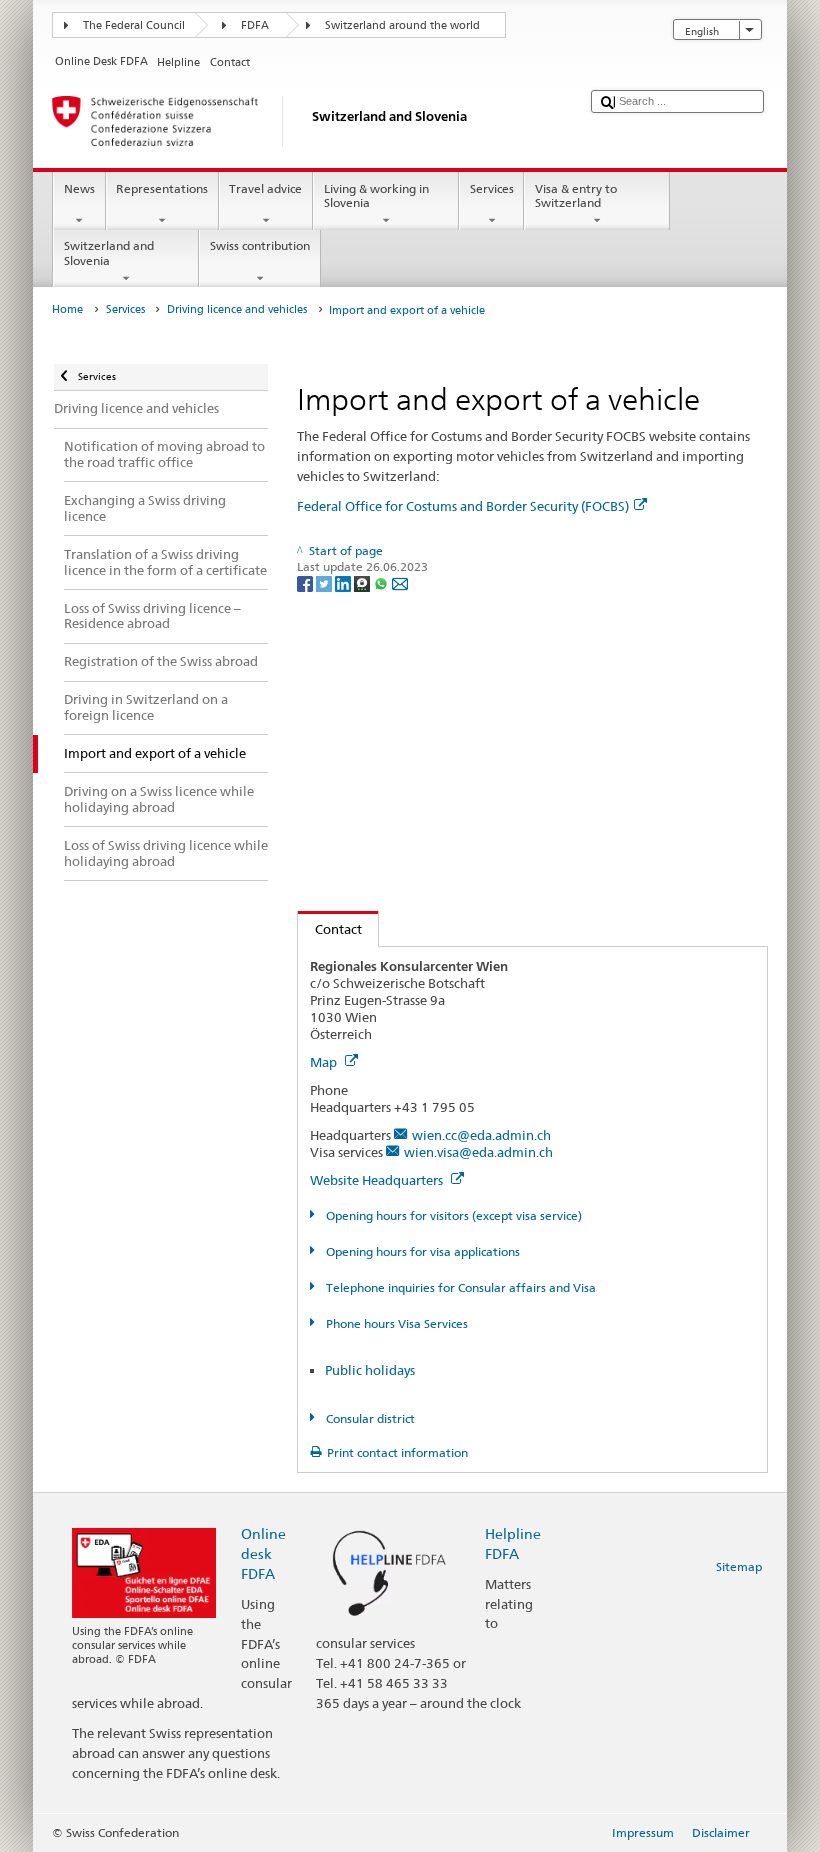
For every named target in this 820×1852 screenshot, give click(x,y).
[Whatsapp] (382, 582)
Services (492, 188)
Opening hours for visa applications (421, 1251)
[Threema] (363, 582)
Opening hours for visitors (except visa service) (452, 1215)
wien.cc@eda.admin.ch (481, 1135)
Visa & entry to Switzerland (576, 195)
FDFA (255, 25)
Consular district (368, 1418)
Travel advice (265, 188)
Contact (330, 929)
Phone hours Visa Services (395, 1323)
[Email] (400, 582)
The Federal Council (134, 25)
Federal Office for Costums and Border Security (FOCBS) (463, 506)
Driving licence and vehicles (237, 309)
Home (67, 309)
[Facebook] (306, 582)
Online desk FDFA (263, 1553)
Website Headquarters (378, 1180)
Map (325, 1062)
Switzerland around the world (402, 25)
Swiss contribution (260, 245)
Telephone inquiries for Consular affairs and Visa (459, 1287)
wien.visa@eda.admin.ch (478, 1152)
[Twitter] (325, 582)
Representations (162, 188)
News (79, 188)
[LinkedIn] (344, 582)
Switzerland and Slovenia (109, 252)
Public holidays (370, 1370)
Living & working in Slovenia (376, 195)
